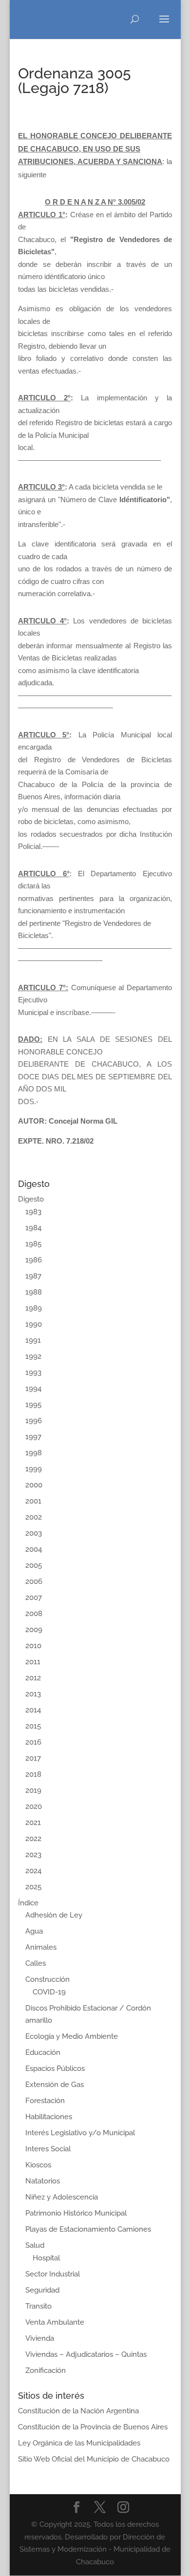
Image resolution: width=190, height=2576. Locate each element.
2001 (33, 1501)
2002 (34, 1517)
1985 (33, 1244)
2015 (33, 1726)
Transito (38, 2306)
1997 (33, 1437)
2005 (34, 1565)
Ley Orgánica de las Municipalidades (79, 2443)
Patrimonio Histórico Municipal (76, 2213)
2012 (33, 1678)
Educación (43, 2052)
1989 (34, 1308)
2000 (34, 1485)
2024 (33, 1871)
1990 (34, 1324)
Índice (28, 1903)
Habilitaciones (49, 2117)
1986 (34, 1260)
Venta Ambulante (55, 2322)
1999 (34, 1469)
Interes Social (48, 2149)
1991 (33, 1340)
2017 (33, 1758)
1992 (33, 1356)
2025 (33, 1887)
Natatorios (43, 2181)
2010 (33, 1646)
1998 (34, 1453)
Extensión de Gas (55, 2085)
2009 (34, 1630)
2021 (33, 1823)
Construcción (47, 1979)
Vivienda (40, 2338)
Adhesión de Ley (54, 1915)
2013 (33, 1694)
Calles (36, 1963)
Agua (34, 1931)
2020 (34, 1806)
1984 (33, 1228)
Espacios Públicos (55, 2068)
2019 (33, 1790)
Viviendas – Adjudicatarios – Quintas (86, 2354)
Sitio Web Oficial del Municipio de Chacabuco (94, 2459)
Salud (35, 2245)
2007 (34, 1598)
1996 (34, 1421)
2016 (33, 1742)
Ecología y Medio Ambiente (72, 2036)
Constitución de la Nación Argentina (78, 2411)
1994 (33, 1389)
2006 (34, 1581)
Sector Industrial (53, 2274)
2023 (33, 1855)
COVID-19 (49, 1992)
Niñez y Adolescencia (62, 2197)
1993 (33, 1373)
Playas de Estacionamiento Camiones (88, 2229)
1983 (33, 1212)
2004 (34, 1549)
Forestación (45, 2101)
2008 (34, 1614)
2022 (33, 1839)
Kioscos (38, 2165)
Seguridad (42, 2290)
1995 (33, 1405)
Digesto (31, 1199)
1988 (34, 1292)
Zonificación (46, 2370)
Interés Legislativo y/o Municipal (80, 2133)
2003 (34, 1533)
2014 (33, 1710)
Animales (41, 1947)
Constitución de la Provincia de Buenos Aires (93, 2427)
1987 (33, 1276)
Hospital (46, 2258)
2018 (33, 1774)
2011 (33, 1662)
